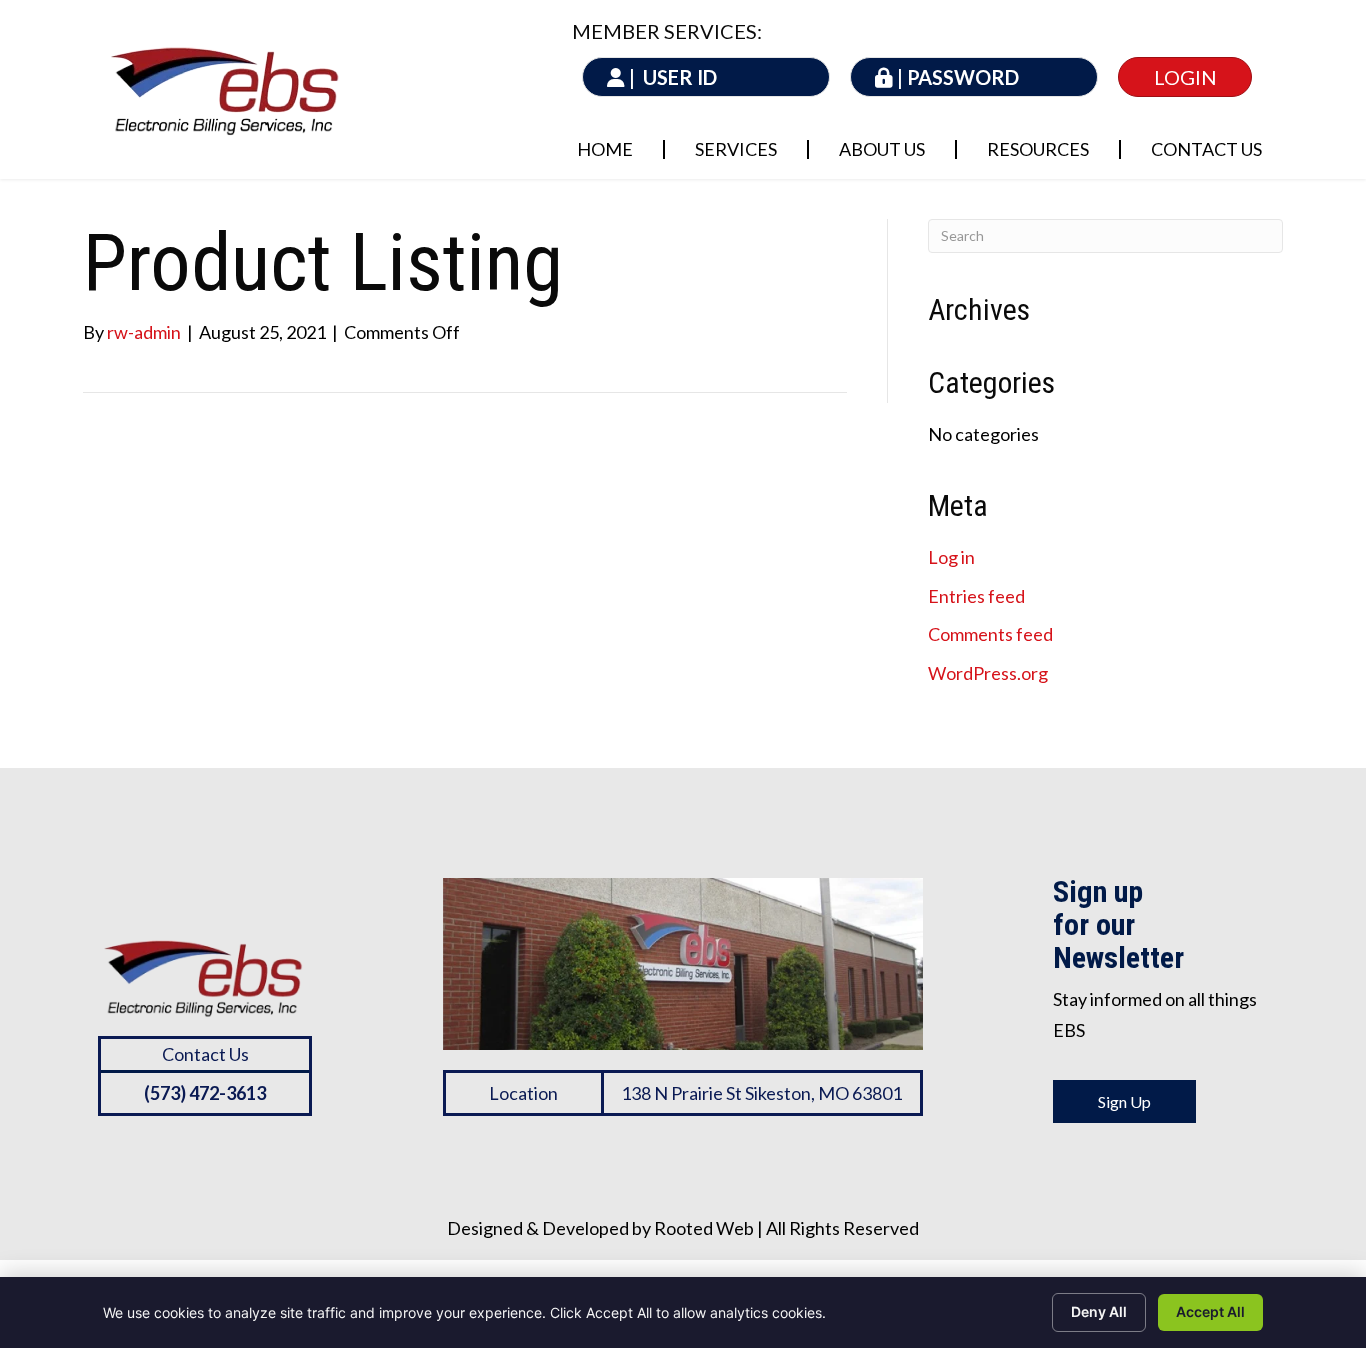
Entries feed (976, 596)
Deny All (1099, 1311)
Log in (951, 557)
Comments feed (990, 634)
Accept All (1210, 1311)
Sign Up (1124, 1101)
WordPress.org (988, 673)
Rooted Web (704, 1228)
